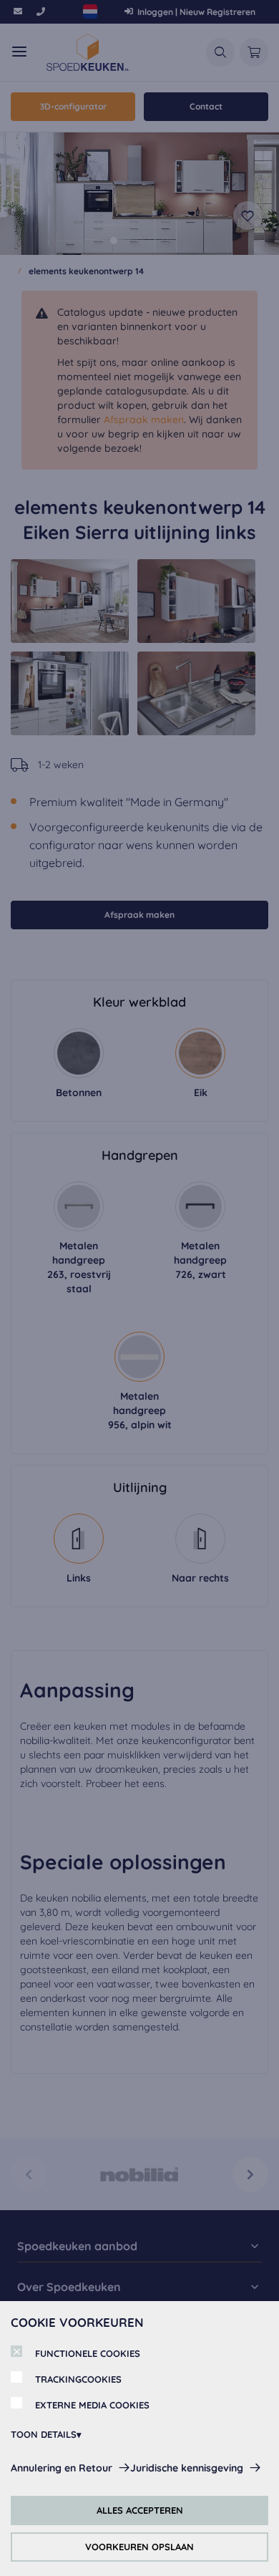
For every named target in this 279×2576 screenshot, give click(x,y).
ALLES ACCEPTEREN (140, 2510)
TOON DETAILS (44, 2434)
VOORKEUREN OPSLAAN (139, 2547)
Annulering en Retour (62, 2468)
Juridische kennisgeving (187, 2468)
